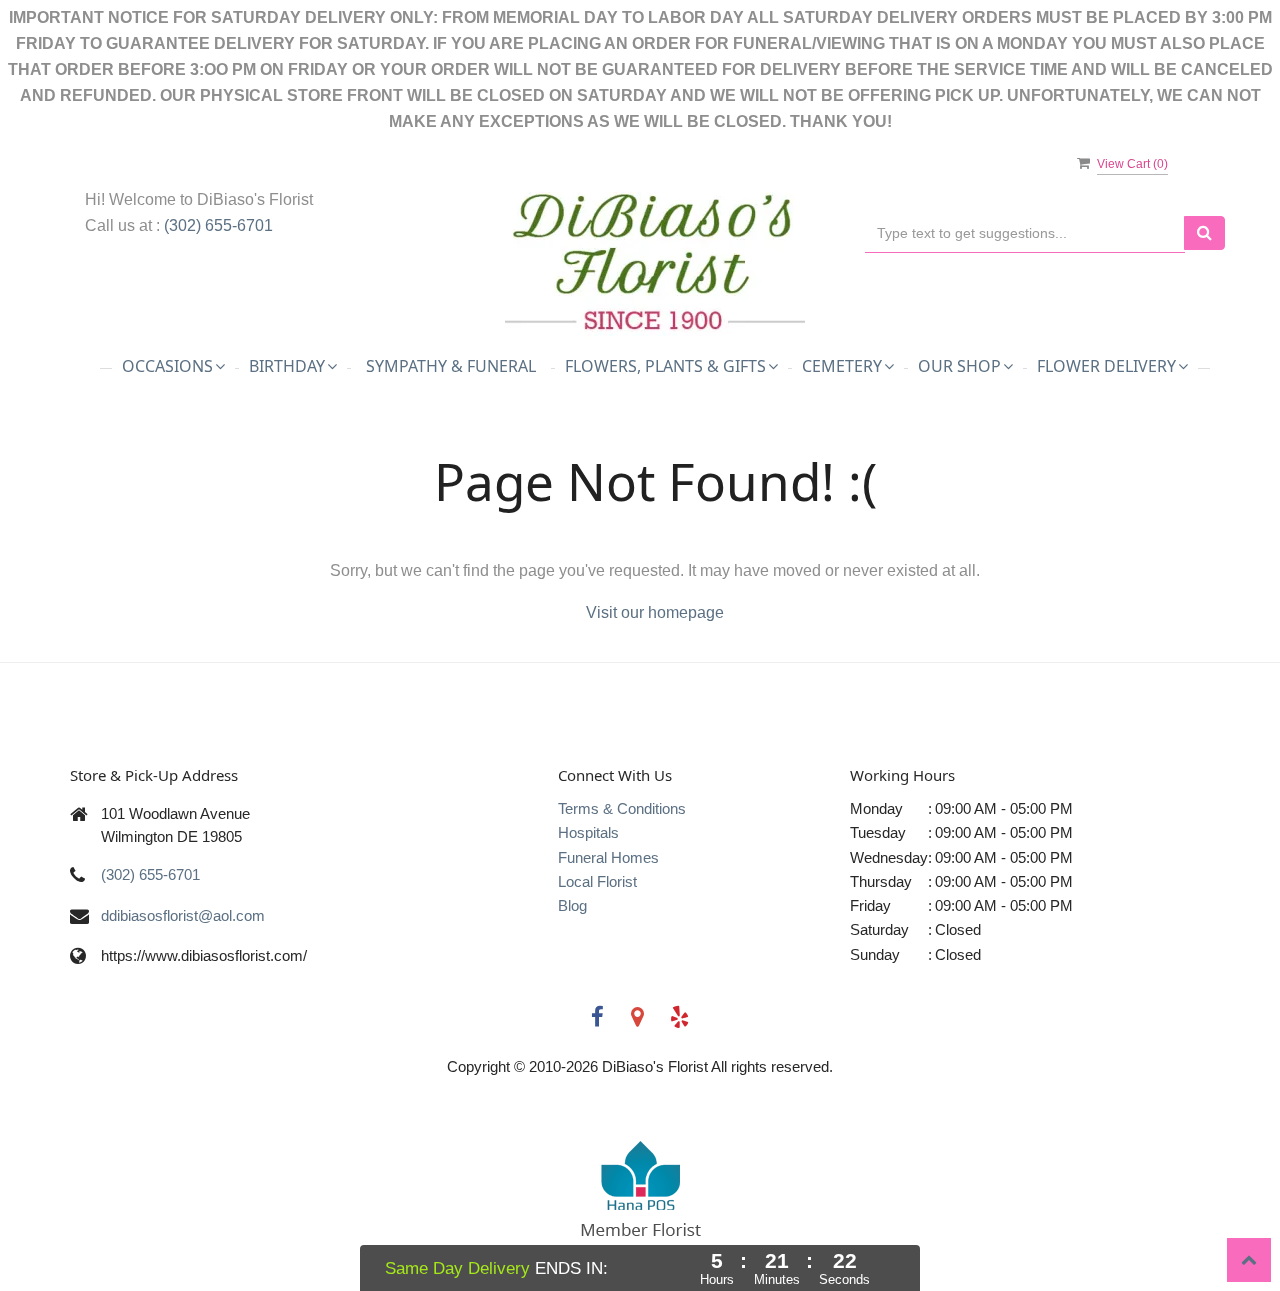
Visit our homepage (655, 612)
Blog (572, 905)
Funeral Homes (608, 857)
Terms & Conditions (622, 808)
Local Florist (597, 881)
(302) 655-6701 (218, 225)
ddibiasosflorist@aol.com (183, 915)
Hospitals (588, 832)
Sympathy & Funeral (451, 366)
